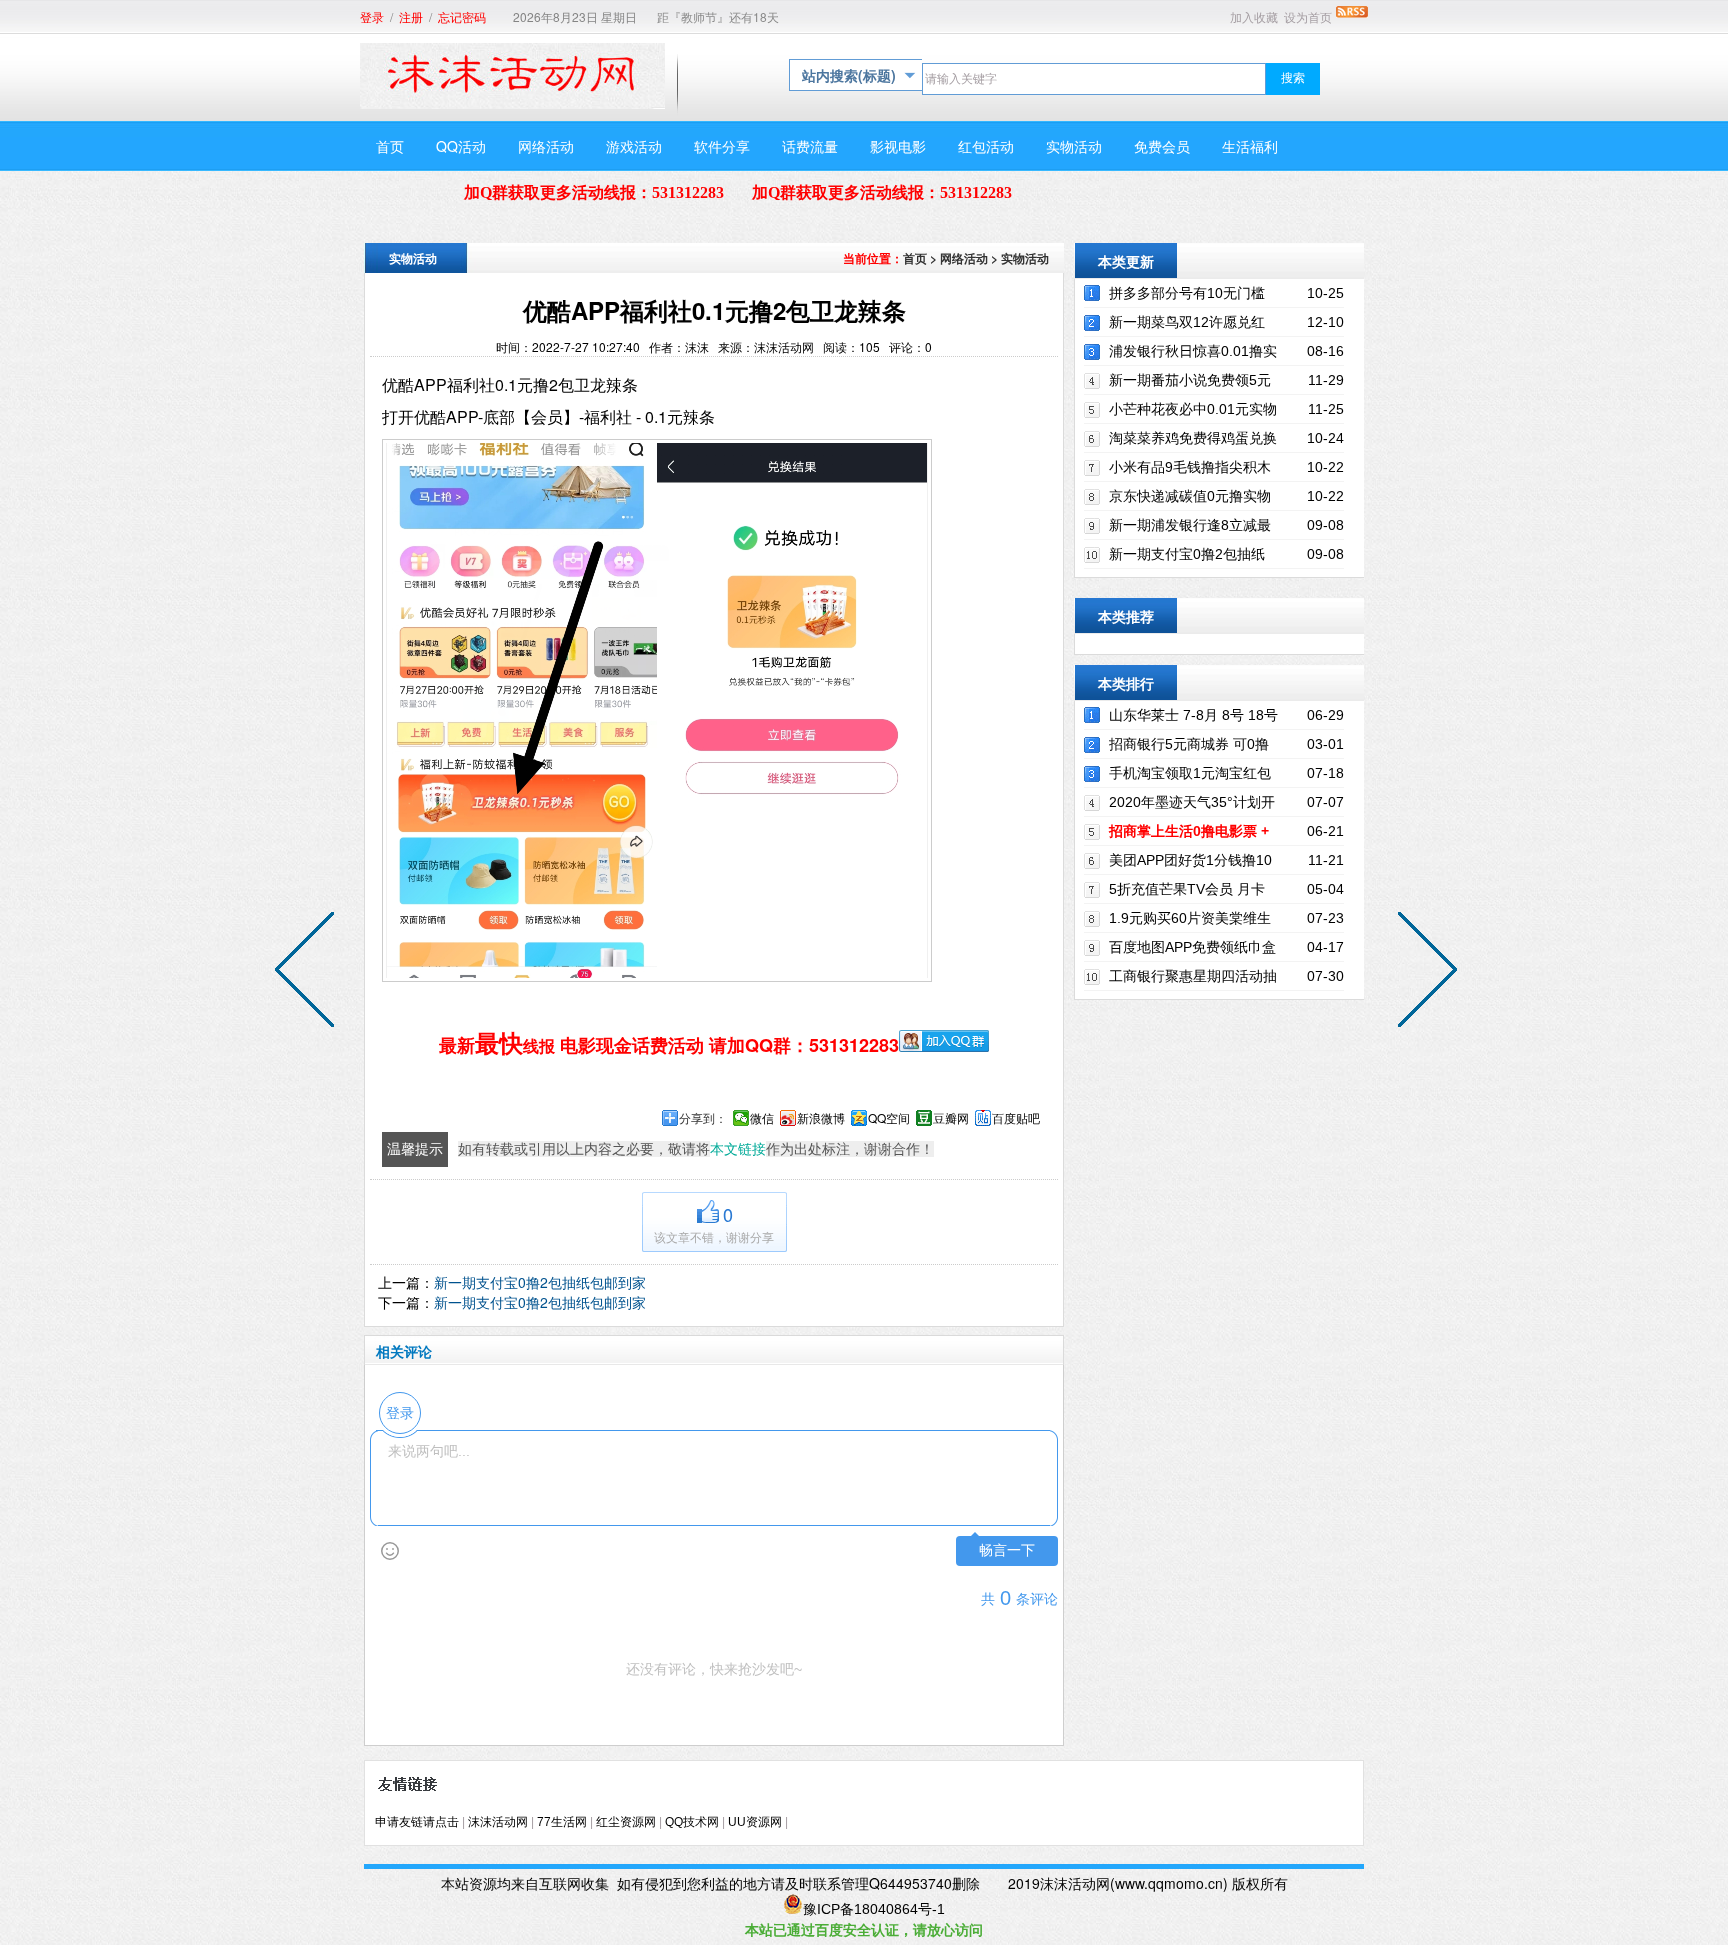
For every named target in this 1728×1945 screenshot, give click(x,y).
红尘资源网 (626, 1822)
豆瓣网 (951, 1118)
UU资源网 (755, 1822)
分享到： (703, 1118)
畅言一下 (1007, 1550)
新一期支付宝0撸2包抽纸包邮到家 (540, 1282)
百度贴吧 (1016, 1118)
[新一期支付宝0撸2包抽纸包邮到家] (309, 973)
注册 (411, 18)
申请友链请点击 (417, 1822)
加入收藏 (1254, 18)
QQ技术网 (692, 1822)
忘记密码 (462, 18)
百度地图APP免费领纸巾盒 (1192, 947)
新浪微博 (821, 1118)
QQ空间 (889, 1118)
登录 (372, 18)
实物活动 (1025, 258)
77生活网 (562, 1822)
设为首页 (1308, 18)
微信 (762, 1118)
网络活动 (964, 258)
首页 (915, 258)
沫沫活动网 (498, 1822)
